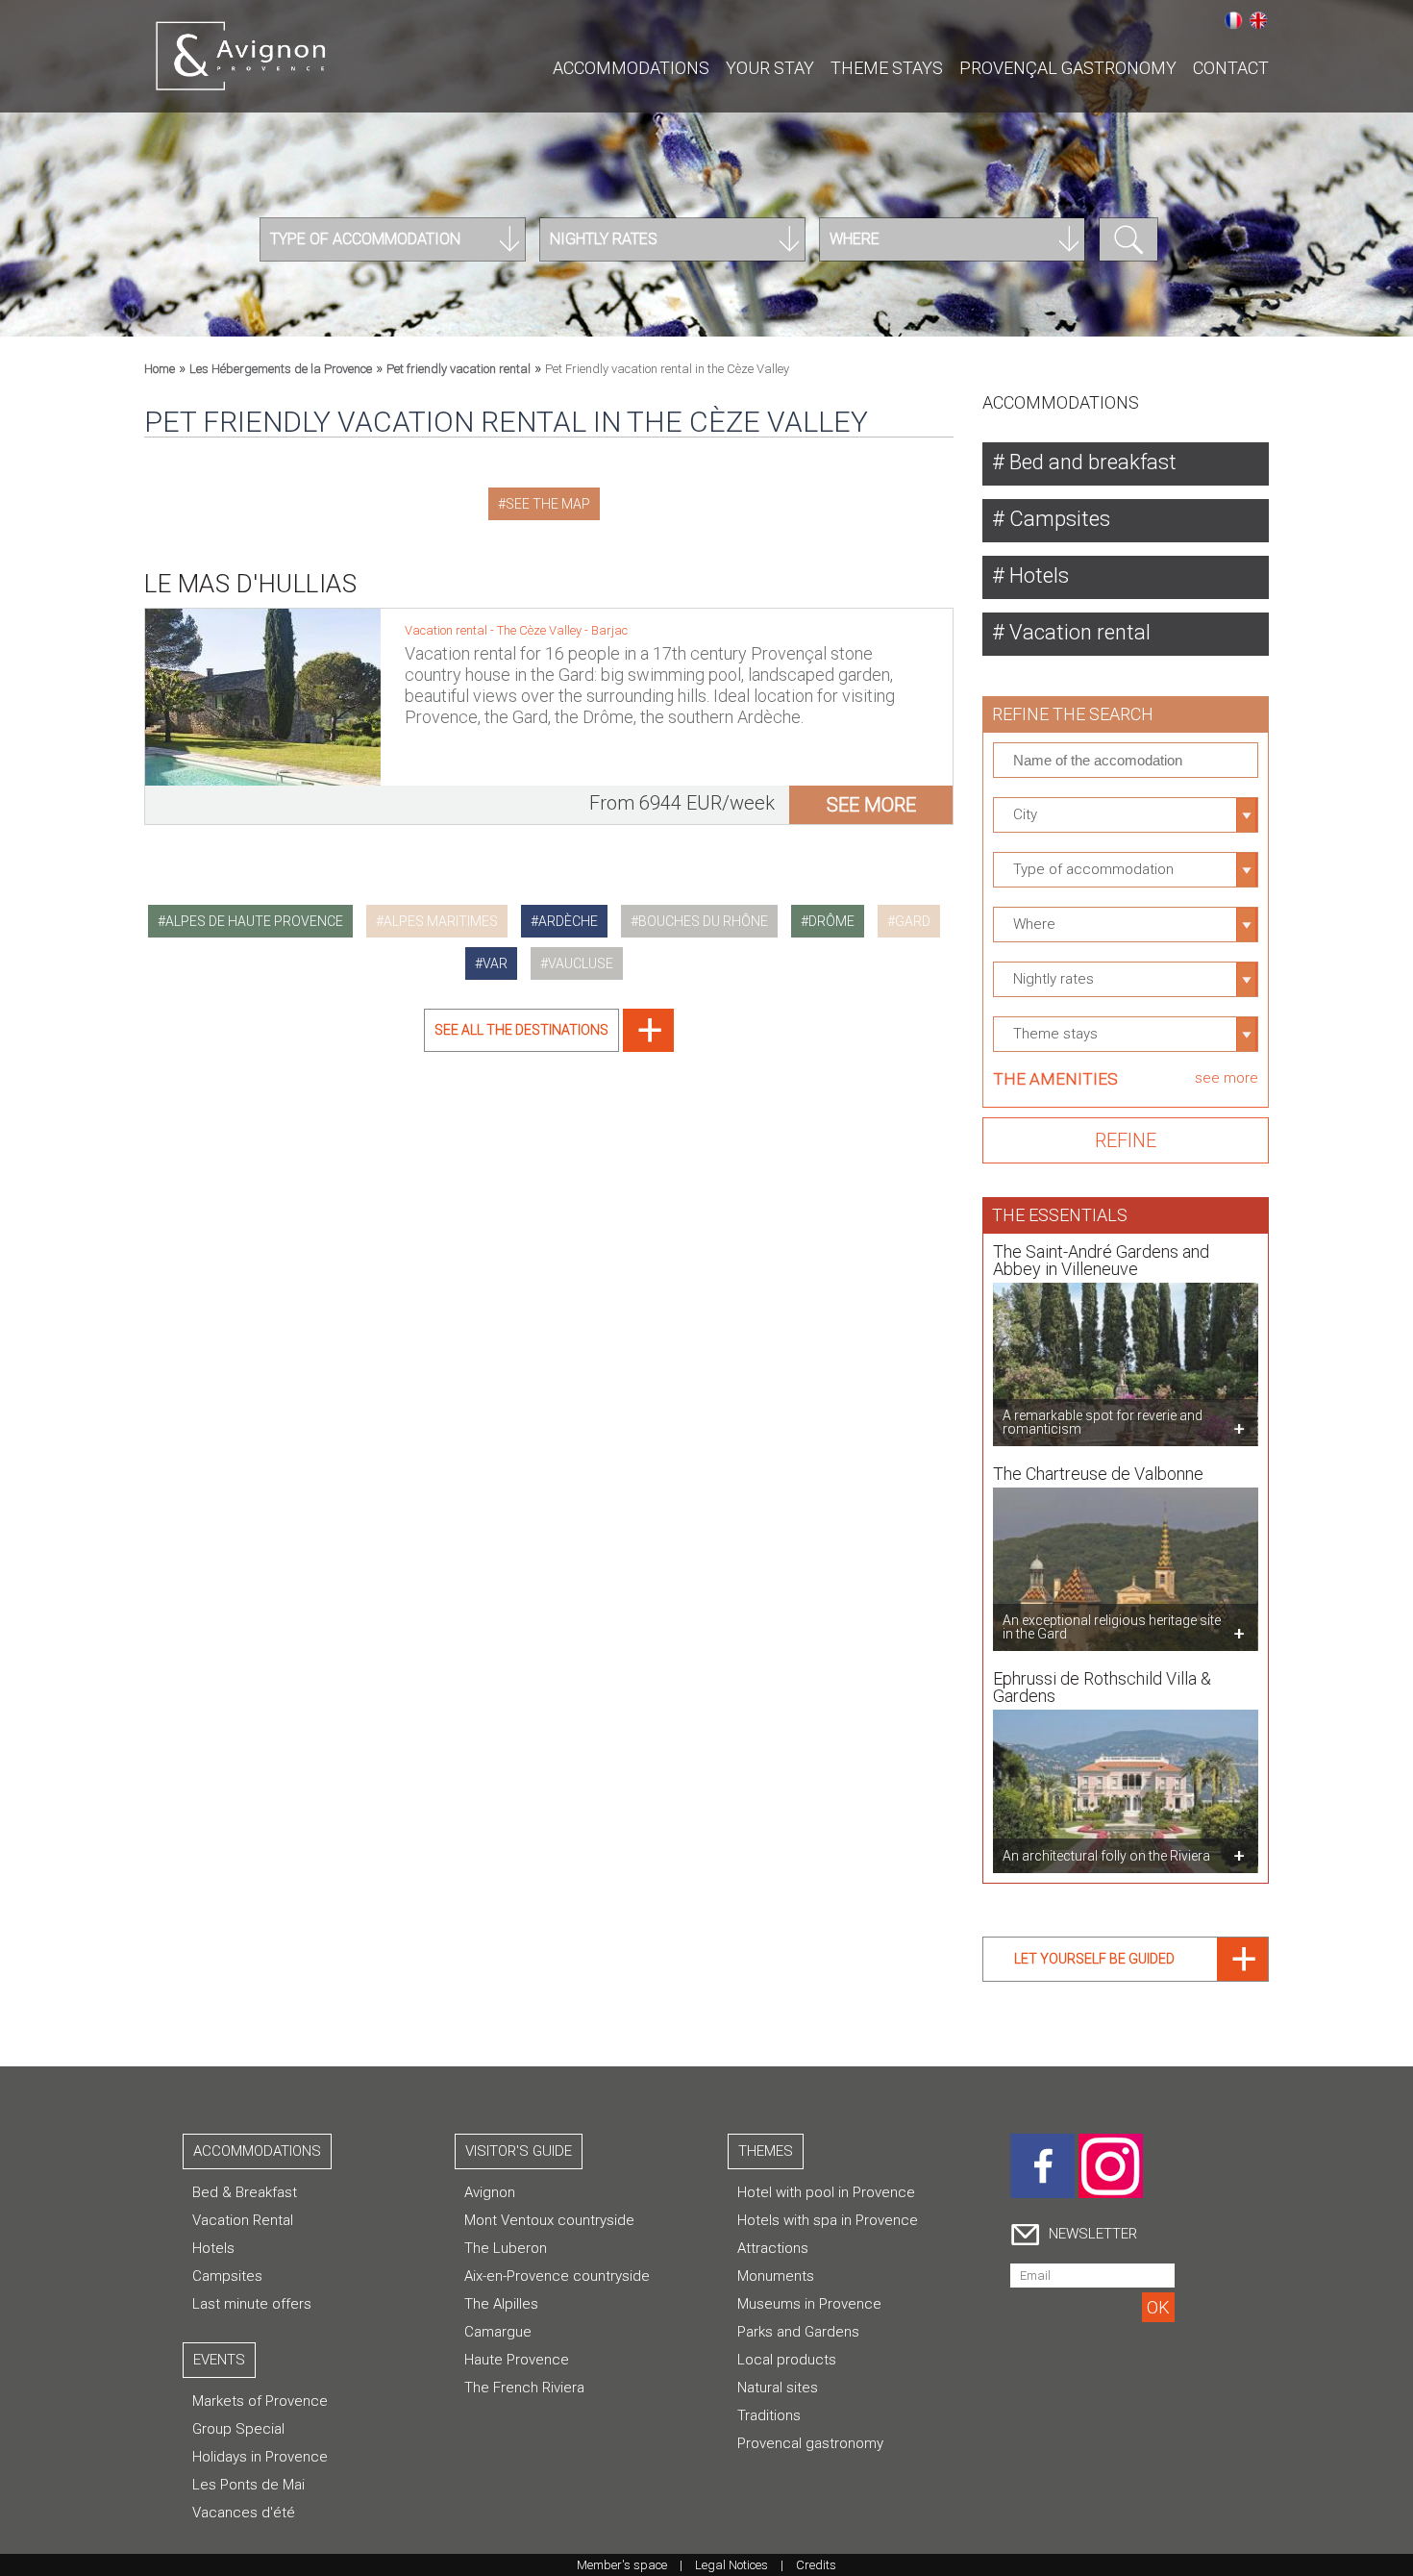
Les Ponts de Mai (248, 2485)
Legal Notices (731, 2565)
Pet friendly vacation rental (459, 369)
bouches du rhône (703, 921)
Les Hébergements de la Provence (281, 369)
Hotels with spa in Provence (828, 2220)
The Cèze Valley (541, 630)
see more (871, 805)
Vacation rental (1078, 632)
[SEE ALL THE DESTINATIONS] (549, 1047)
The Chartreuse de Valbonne (1098, 1474)
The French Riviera (524, 2388)
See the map (548, 504)
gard (913, 921)
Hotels (1037, 575)
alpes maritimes (441, 921)
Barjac (609, 630)
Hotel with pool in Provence (826, 2192)
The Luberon (506, 2248)
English (1258, 20)
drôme (831, 921)
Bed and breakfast (1091, 462)
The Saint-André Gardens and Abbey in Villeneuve (1101, 1260)
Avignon (490, 2192)
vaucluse (581, 963)
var (495, 963)
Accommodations (631, 68)
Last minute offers (252, 2304)
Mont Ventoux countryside (549, 2220)
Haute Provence (517, 2360)
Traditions (769, 2415)
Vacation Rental (243, 2220)
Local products (787, 2360)
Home (160, 369)
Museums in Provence (809, 2304)
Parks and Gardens (798, 2332)
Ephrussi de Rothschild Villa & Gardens (1102, 1687)
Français (1233, 20)
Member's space (622, 2565)
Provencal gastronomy (810, 2443)
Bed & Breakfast (245, 2192)
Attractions (773, 2248)
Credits (816, 2565)
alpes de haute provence (254, 921)
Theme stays (887, 68)
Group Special (238, 2429)
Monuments (776, 2276)
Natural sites (778, 2388)
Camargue (498, 2332)
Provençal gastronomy (1068, 68)
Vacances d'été (244, 2513)
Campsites (1057, 519)
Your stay (770, 68)
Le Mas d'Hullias (250, 584)
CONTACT (1231, 68)
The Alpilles (501, 2304)
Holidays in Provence (260, 2457)
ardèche (568, 921)
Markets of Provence (260, 2401)
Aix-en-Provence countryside (557, 2276)
